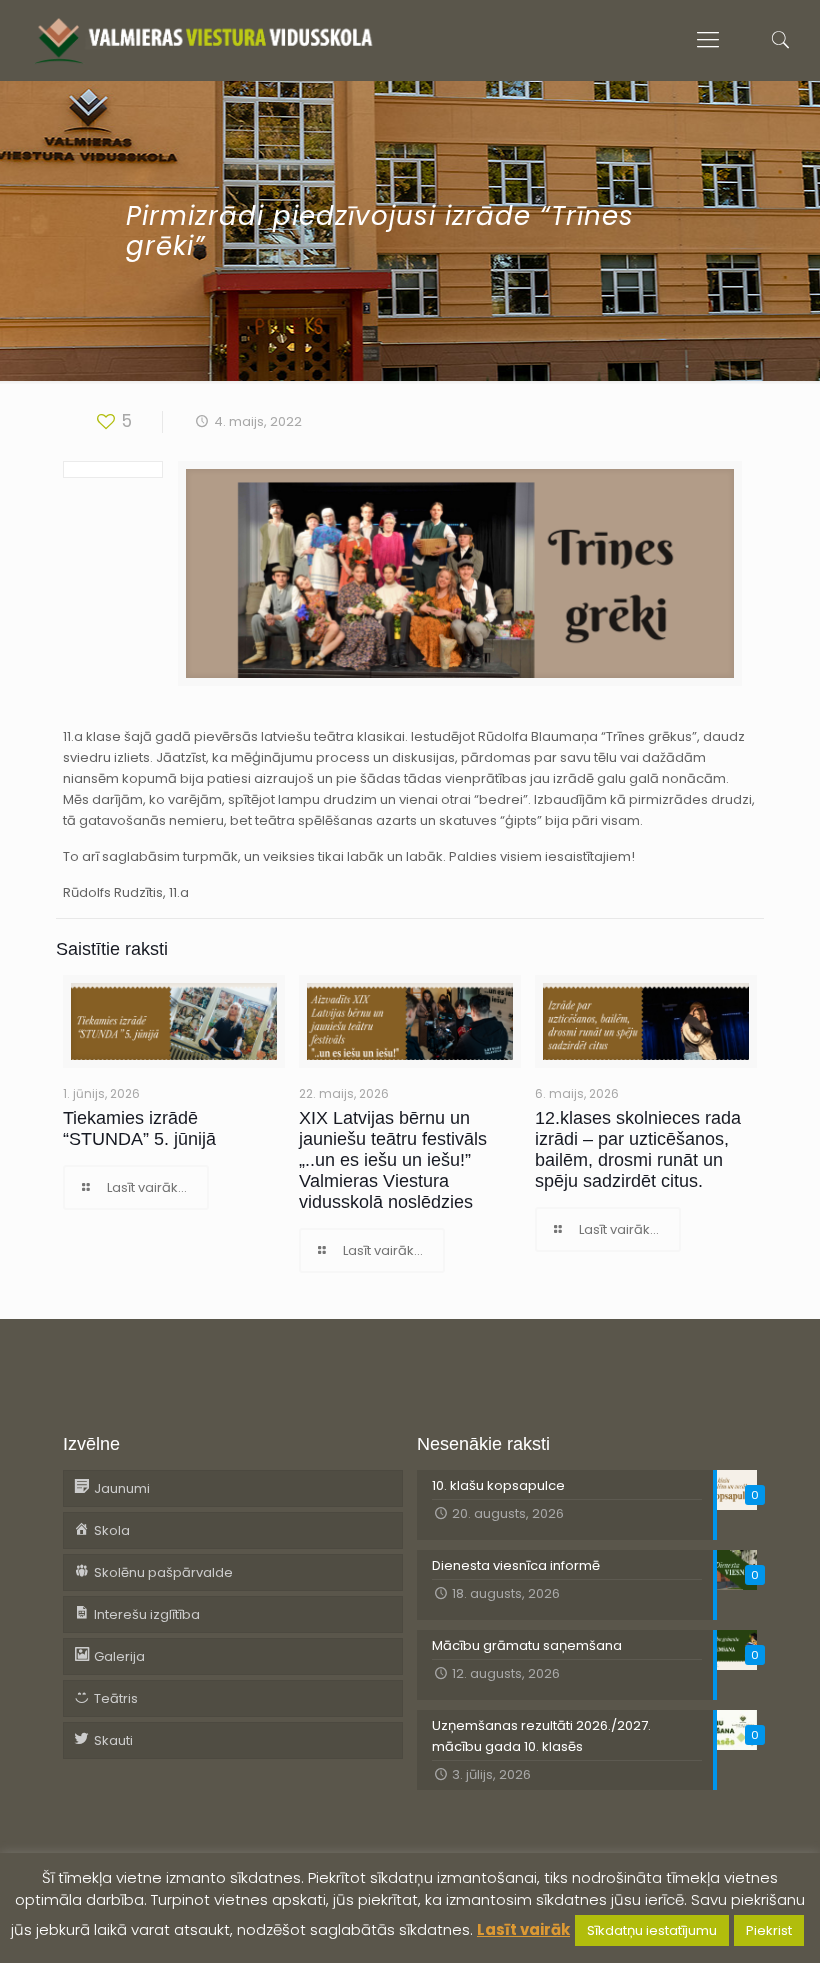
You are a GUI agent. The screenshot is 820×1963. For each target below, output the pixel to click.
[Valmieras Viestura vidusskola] (203, 40)
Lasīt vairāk (523, 1929)
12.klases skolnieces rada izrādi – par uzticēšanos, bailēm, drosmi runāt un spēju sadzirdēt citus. (638, 1149)
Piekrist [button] (769, 1930)
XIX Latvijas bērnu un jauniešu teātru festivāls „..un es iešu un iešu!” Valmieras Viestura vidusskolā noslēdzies (393, 1160)
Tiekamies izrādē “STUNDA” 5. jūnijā (139, 1128)
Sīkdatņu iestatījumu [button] (652, 1930)
